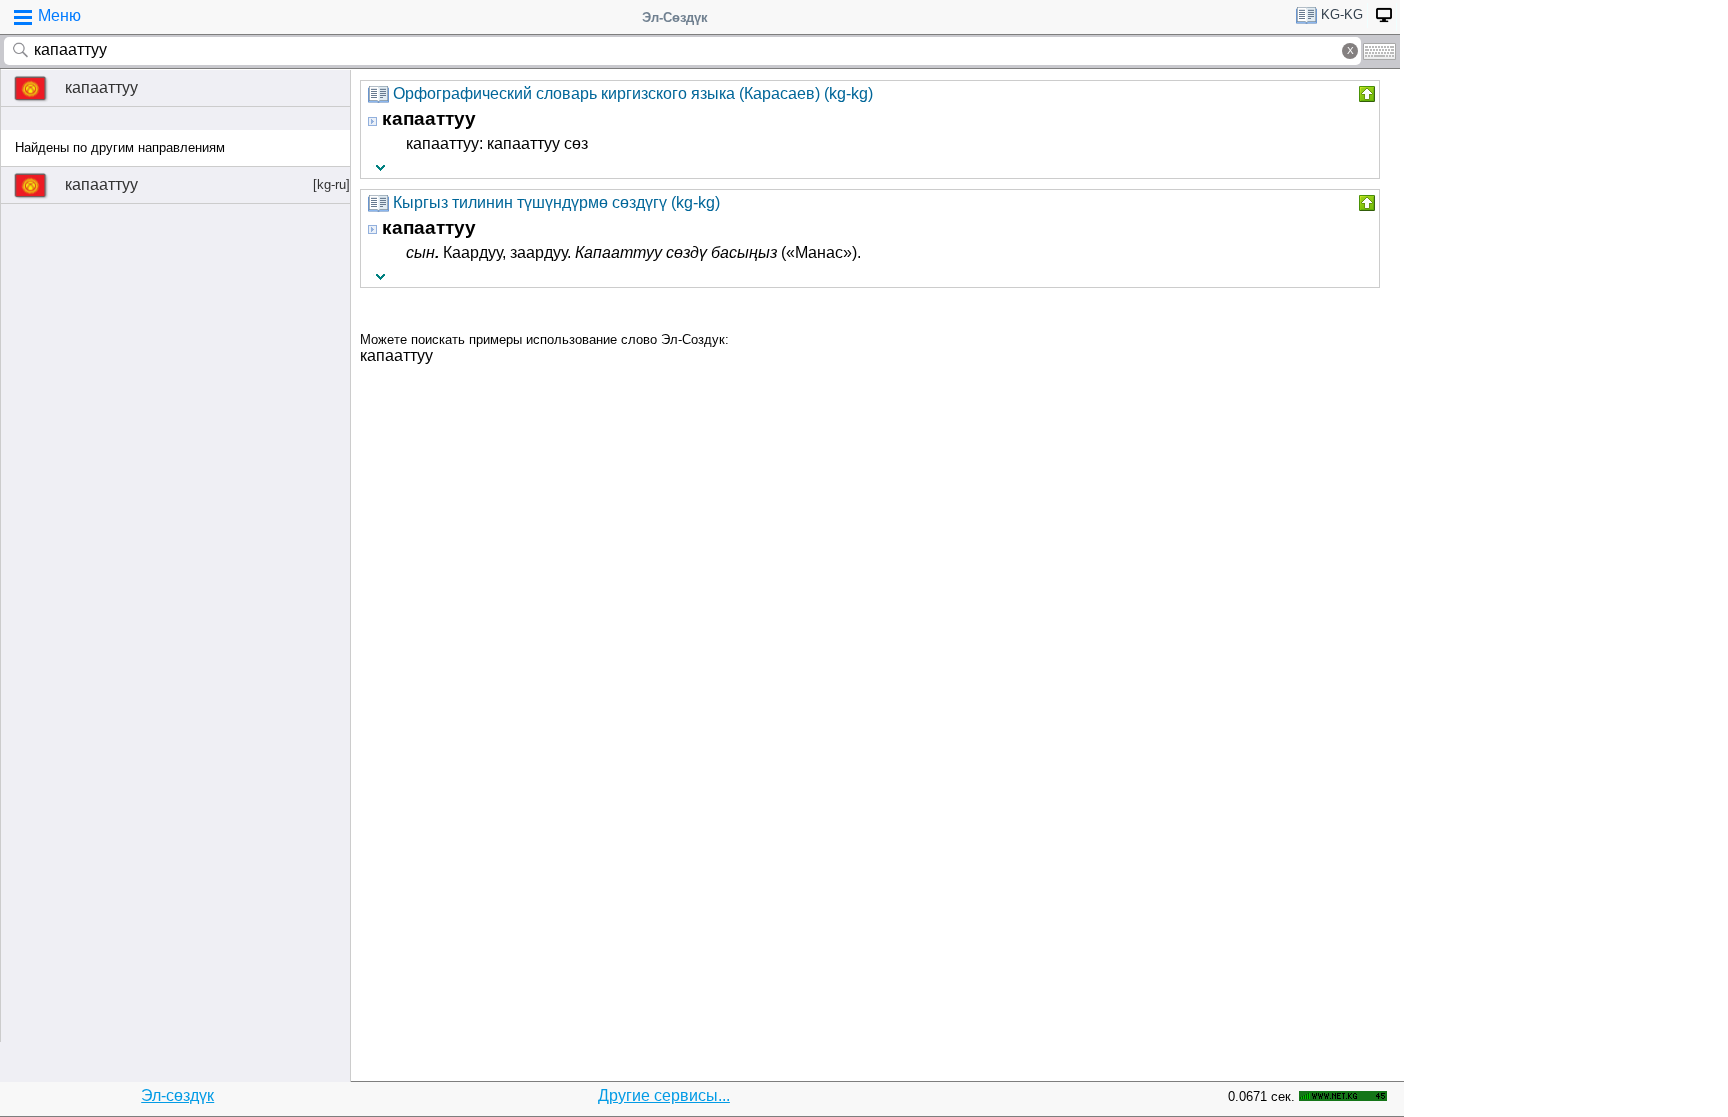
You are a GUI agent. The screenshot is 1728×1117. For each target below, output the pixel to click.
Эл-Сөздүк (675, 17)
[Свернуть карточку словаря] (1365, 94)
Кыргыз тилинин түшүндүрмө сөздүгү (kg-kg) (556, 202)
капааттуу (101, 87)
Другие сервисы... (664, 1095)
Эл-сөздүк (177, 1095)
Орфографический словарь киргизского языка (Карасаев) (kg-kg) (633, 93)
